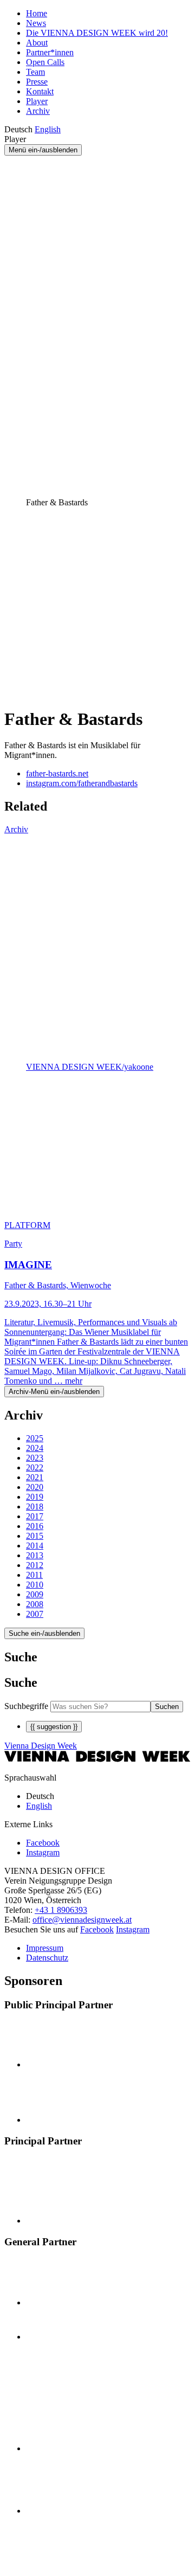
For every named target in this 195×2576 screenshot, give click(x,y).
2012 (35, 1565)
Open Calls (45, 62)
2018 (35, 1507)
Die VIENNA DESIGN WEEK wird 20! (97, 33)
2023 (35, 1458)
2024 (35, 1448)
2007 (35, 1614)
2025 (35, 1438)
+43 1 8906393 (61, 1910)
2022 (35, 1467)
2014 (35, 1546)
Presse (37, 82)
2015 (35, 1536)
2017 (35, 1516)
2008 (35, 1604)
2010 (35, 1585)
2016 (35, 1526)
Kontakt (40, 91)
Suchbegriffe (26, 1706)
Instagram (133, 1929)
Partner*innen (50, 52)
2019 (35, 1497)
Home (37, 13)
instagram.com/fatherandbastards (82, 783)
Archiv (38, 111)
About (37, 43)
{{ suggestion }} (54, 1727)
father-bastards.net (57, 773)
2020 (35, 1487)
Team (35, 72)
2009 (35, 1594)
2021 (35, 1477)
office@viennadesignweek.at (82, 1920)
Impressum (45, 1948)
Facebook (97, 1929)
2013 (35, 1555)
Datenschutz (47, 1958)
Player (37, 101)
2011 (34, 1575)
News (36, 23)
